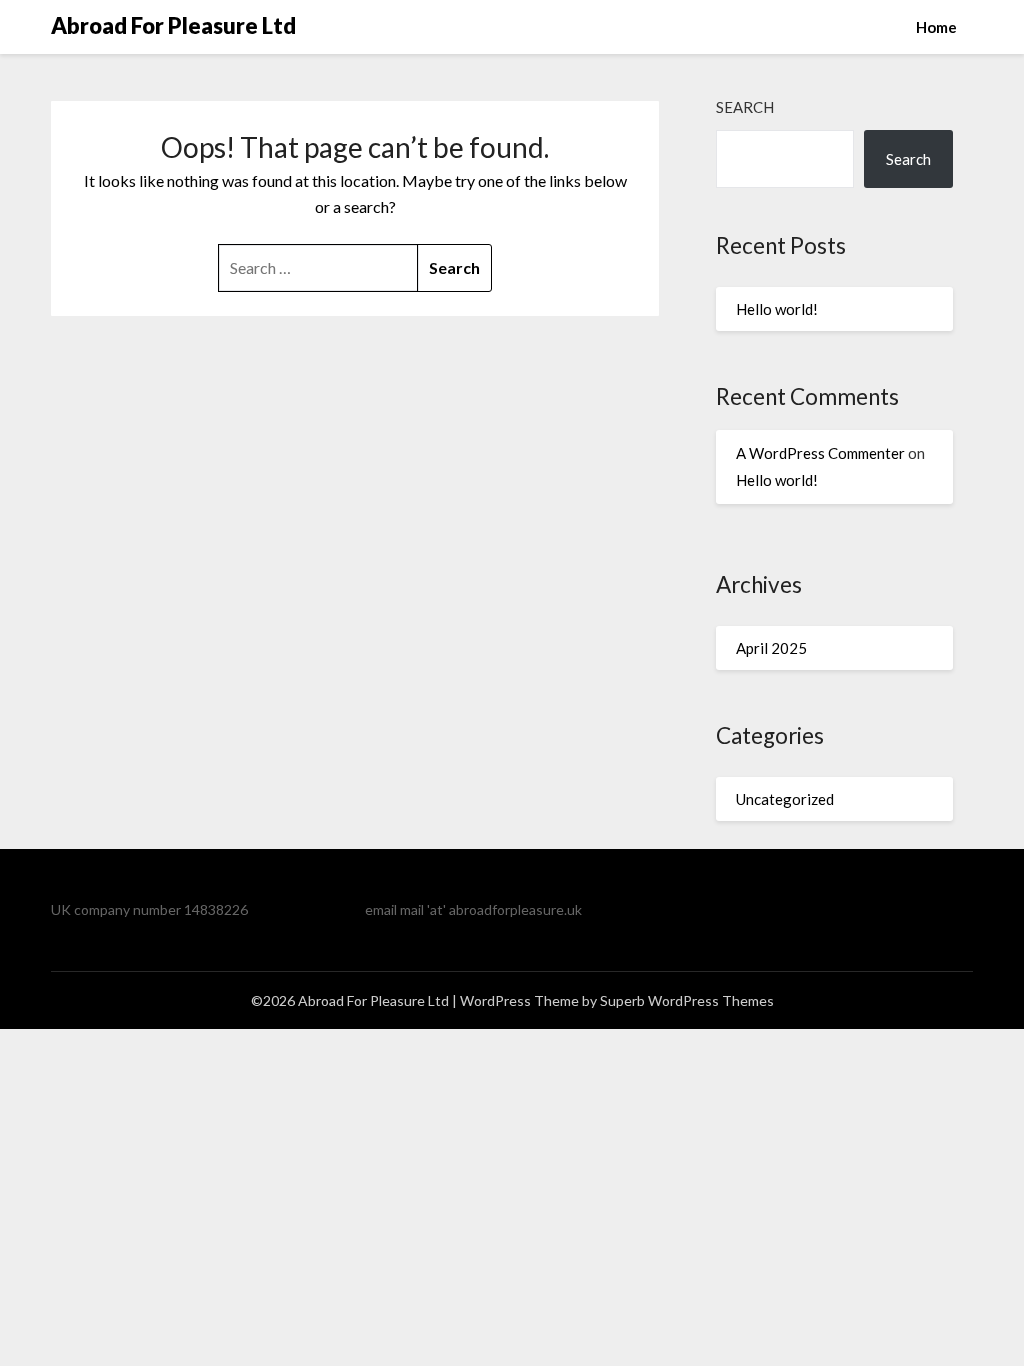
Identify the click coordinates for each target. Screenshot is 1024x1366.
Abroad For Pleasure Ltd (173, 25)
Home (936, 27)
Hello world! (777, 309)
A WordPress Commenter (820, 453)
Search (745, 107)
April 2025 (771, 648)
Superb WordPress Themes (687, 1000)
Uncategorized (785, 799)
